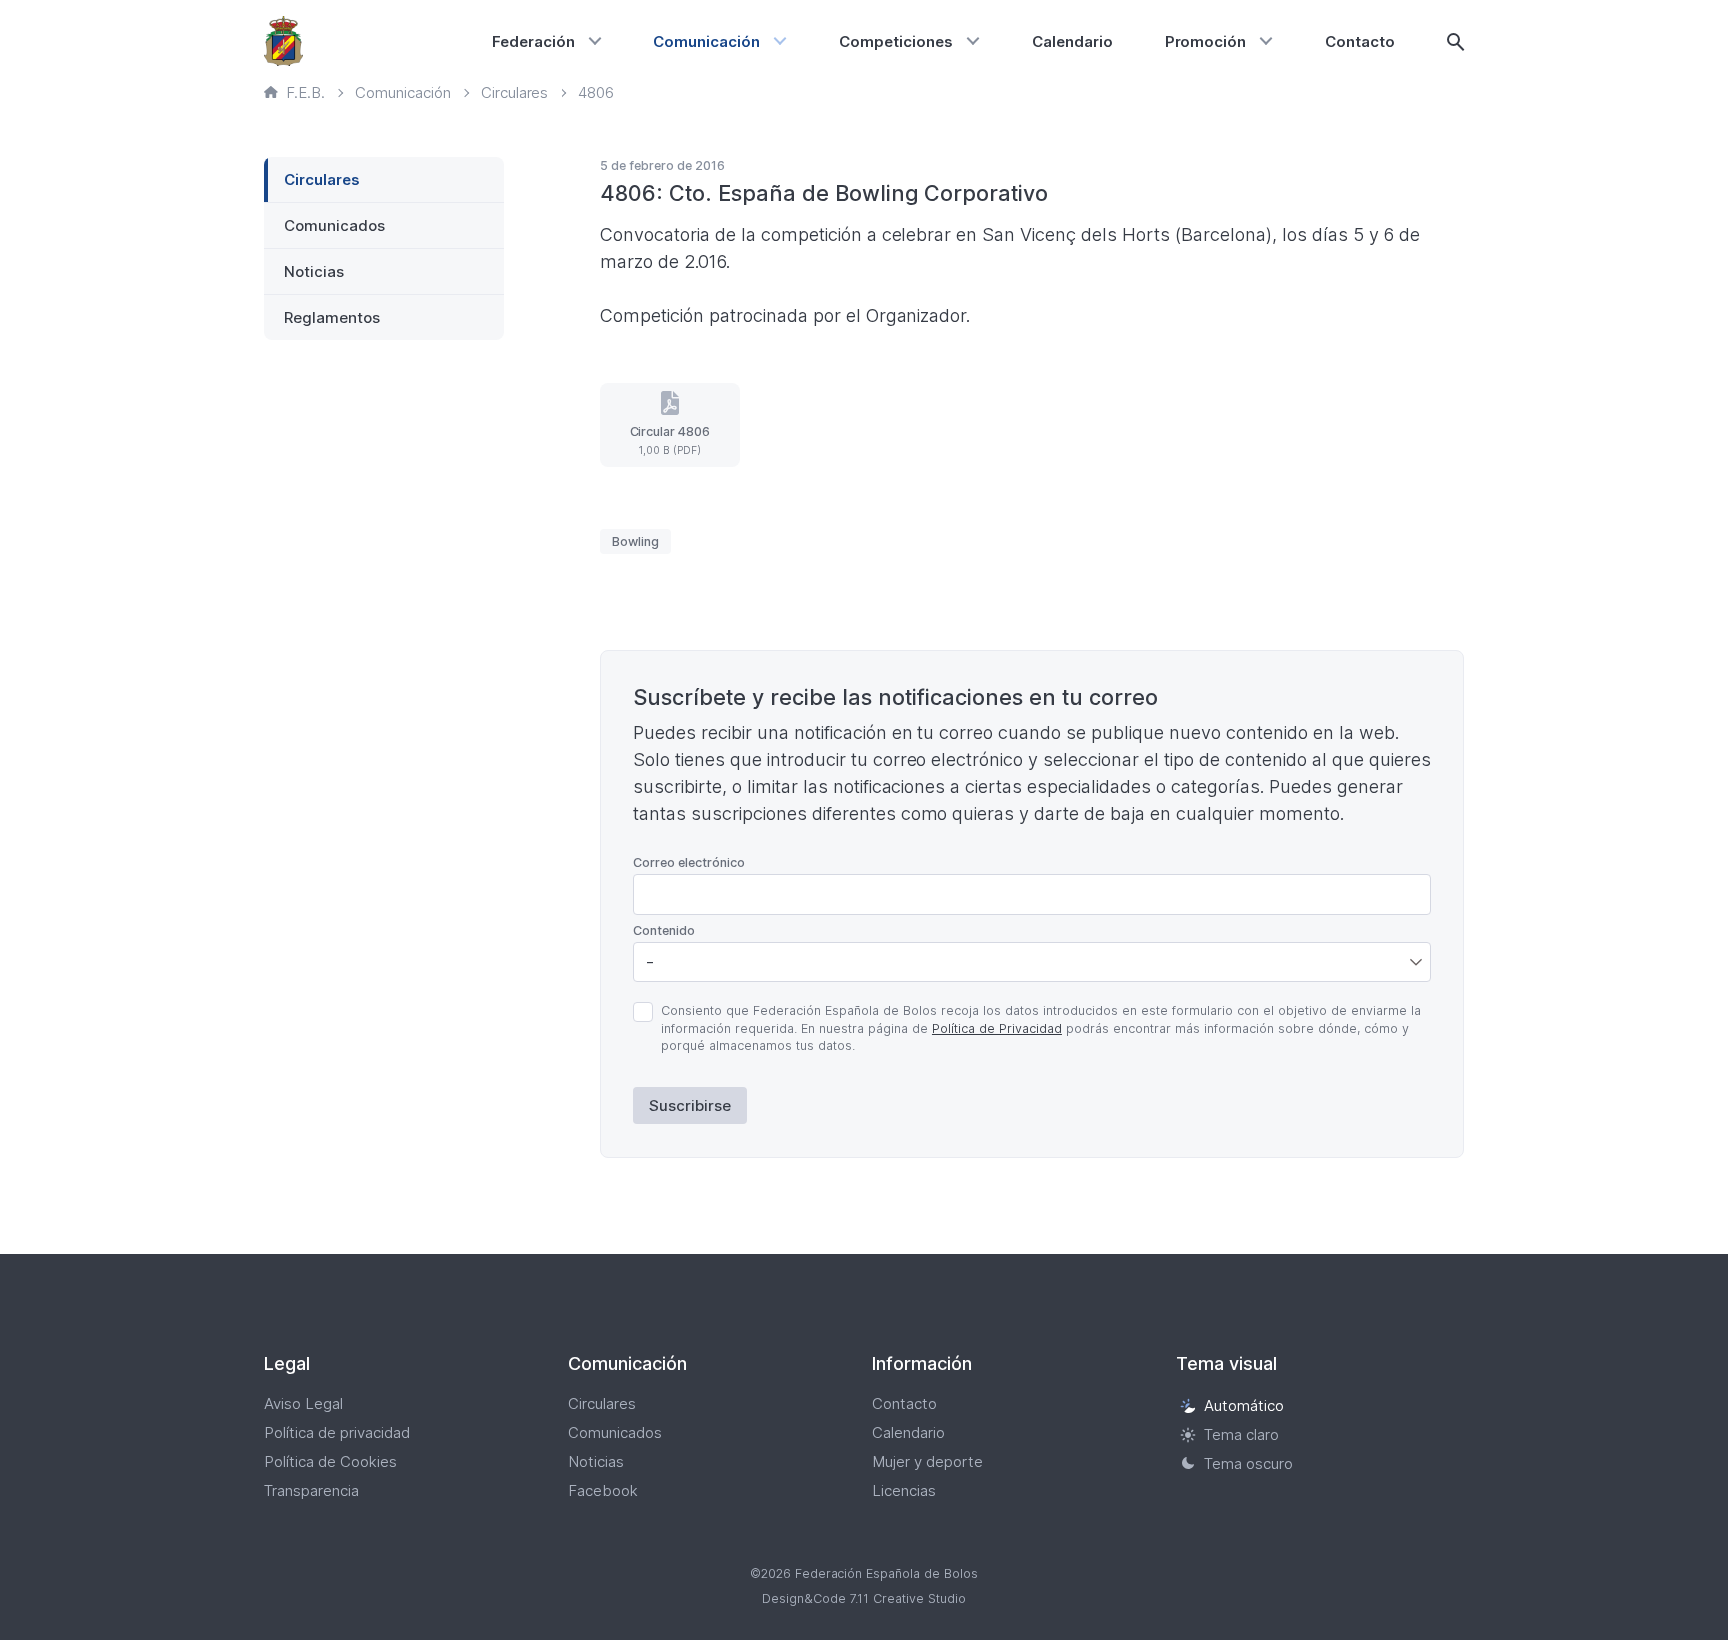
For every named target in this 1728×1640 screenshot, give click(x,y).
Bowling (635, 541)
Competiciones (896, 41)
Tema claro (1241, 1434)
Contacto (1360, 41)
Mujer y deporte (927, 1461)
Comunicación (706, 41)
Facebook (603, 1490)
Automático (1244, 1405)
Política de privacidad (337, 1432)
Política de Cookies (330, 1461)
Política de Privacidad (997, 1028)
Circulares (322, 179)
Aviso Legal (303, 1403)
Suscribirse (690, 1105)
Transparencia (311, 1490)
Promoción (1206, 41)
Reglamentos (332, 317)
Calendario (1072, 41)
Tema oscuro (1248, 1463)
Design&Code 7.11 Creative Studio (864, 1598)
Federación (533, 41)
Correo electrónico (689, 862)
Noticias (314, 271)
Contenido (664, 930)
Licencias (904, 1490)
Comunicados (334, 225)
